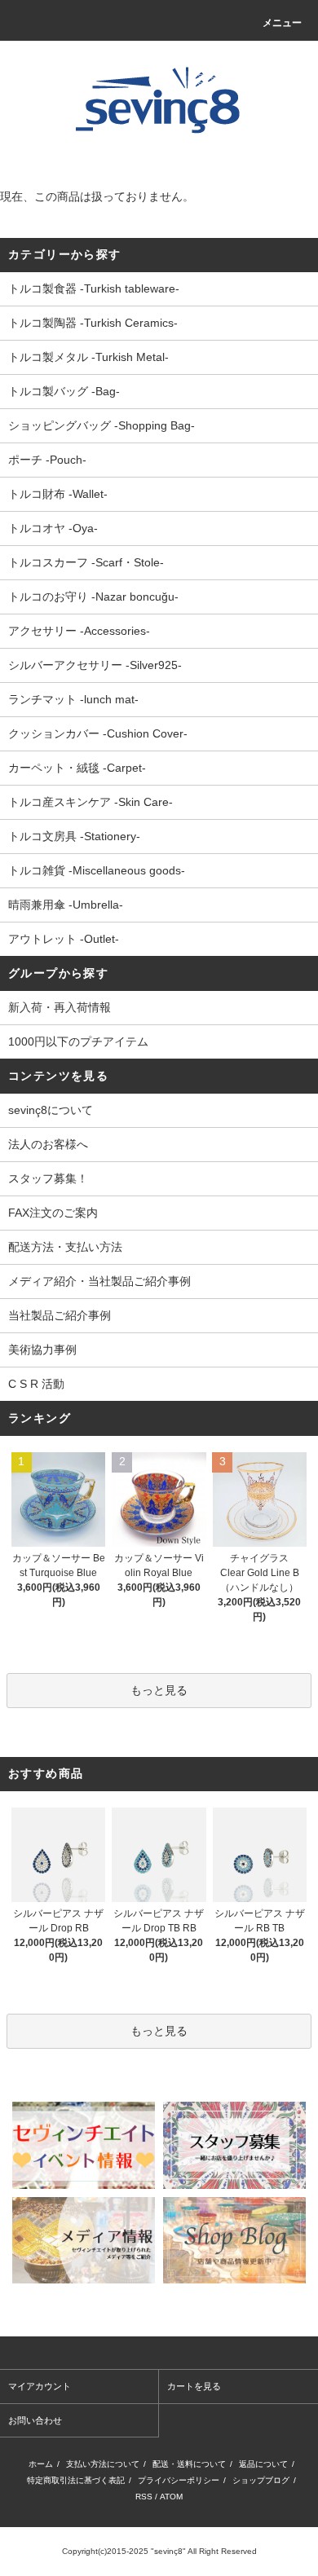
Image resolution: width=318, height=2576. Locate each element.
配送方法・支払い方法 (65, 1247)
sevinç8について (51, 1110)
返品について (263, 2464)
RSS (144, 2497)
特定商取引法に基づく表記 (76, 2480)
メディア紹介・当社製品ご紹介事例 (99, 1281)
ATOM (171, 2497)
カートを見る (194, 2386)
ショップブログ (261, 2480)
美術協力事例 (42, 1350)
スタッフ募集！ (48, 1178)
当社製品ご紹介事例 (60, 1315)
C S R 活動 (36, 1384)
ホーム (41, 2464)
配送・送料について (189, 2464)
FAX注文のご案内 (53, 1213)
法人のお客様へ (48, 1144)
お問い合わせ (35, 2420)
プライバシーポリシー (179, 2480)
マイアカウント (40, 2386)
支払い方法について (103, 2464)
